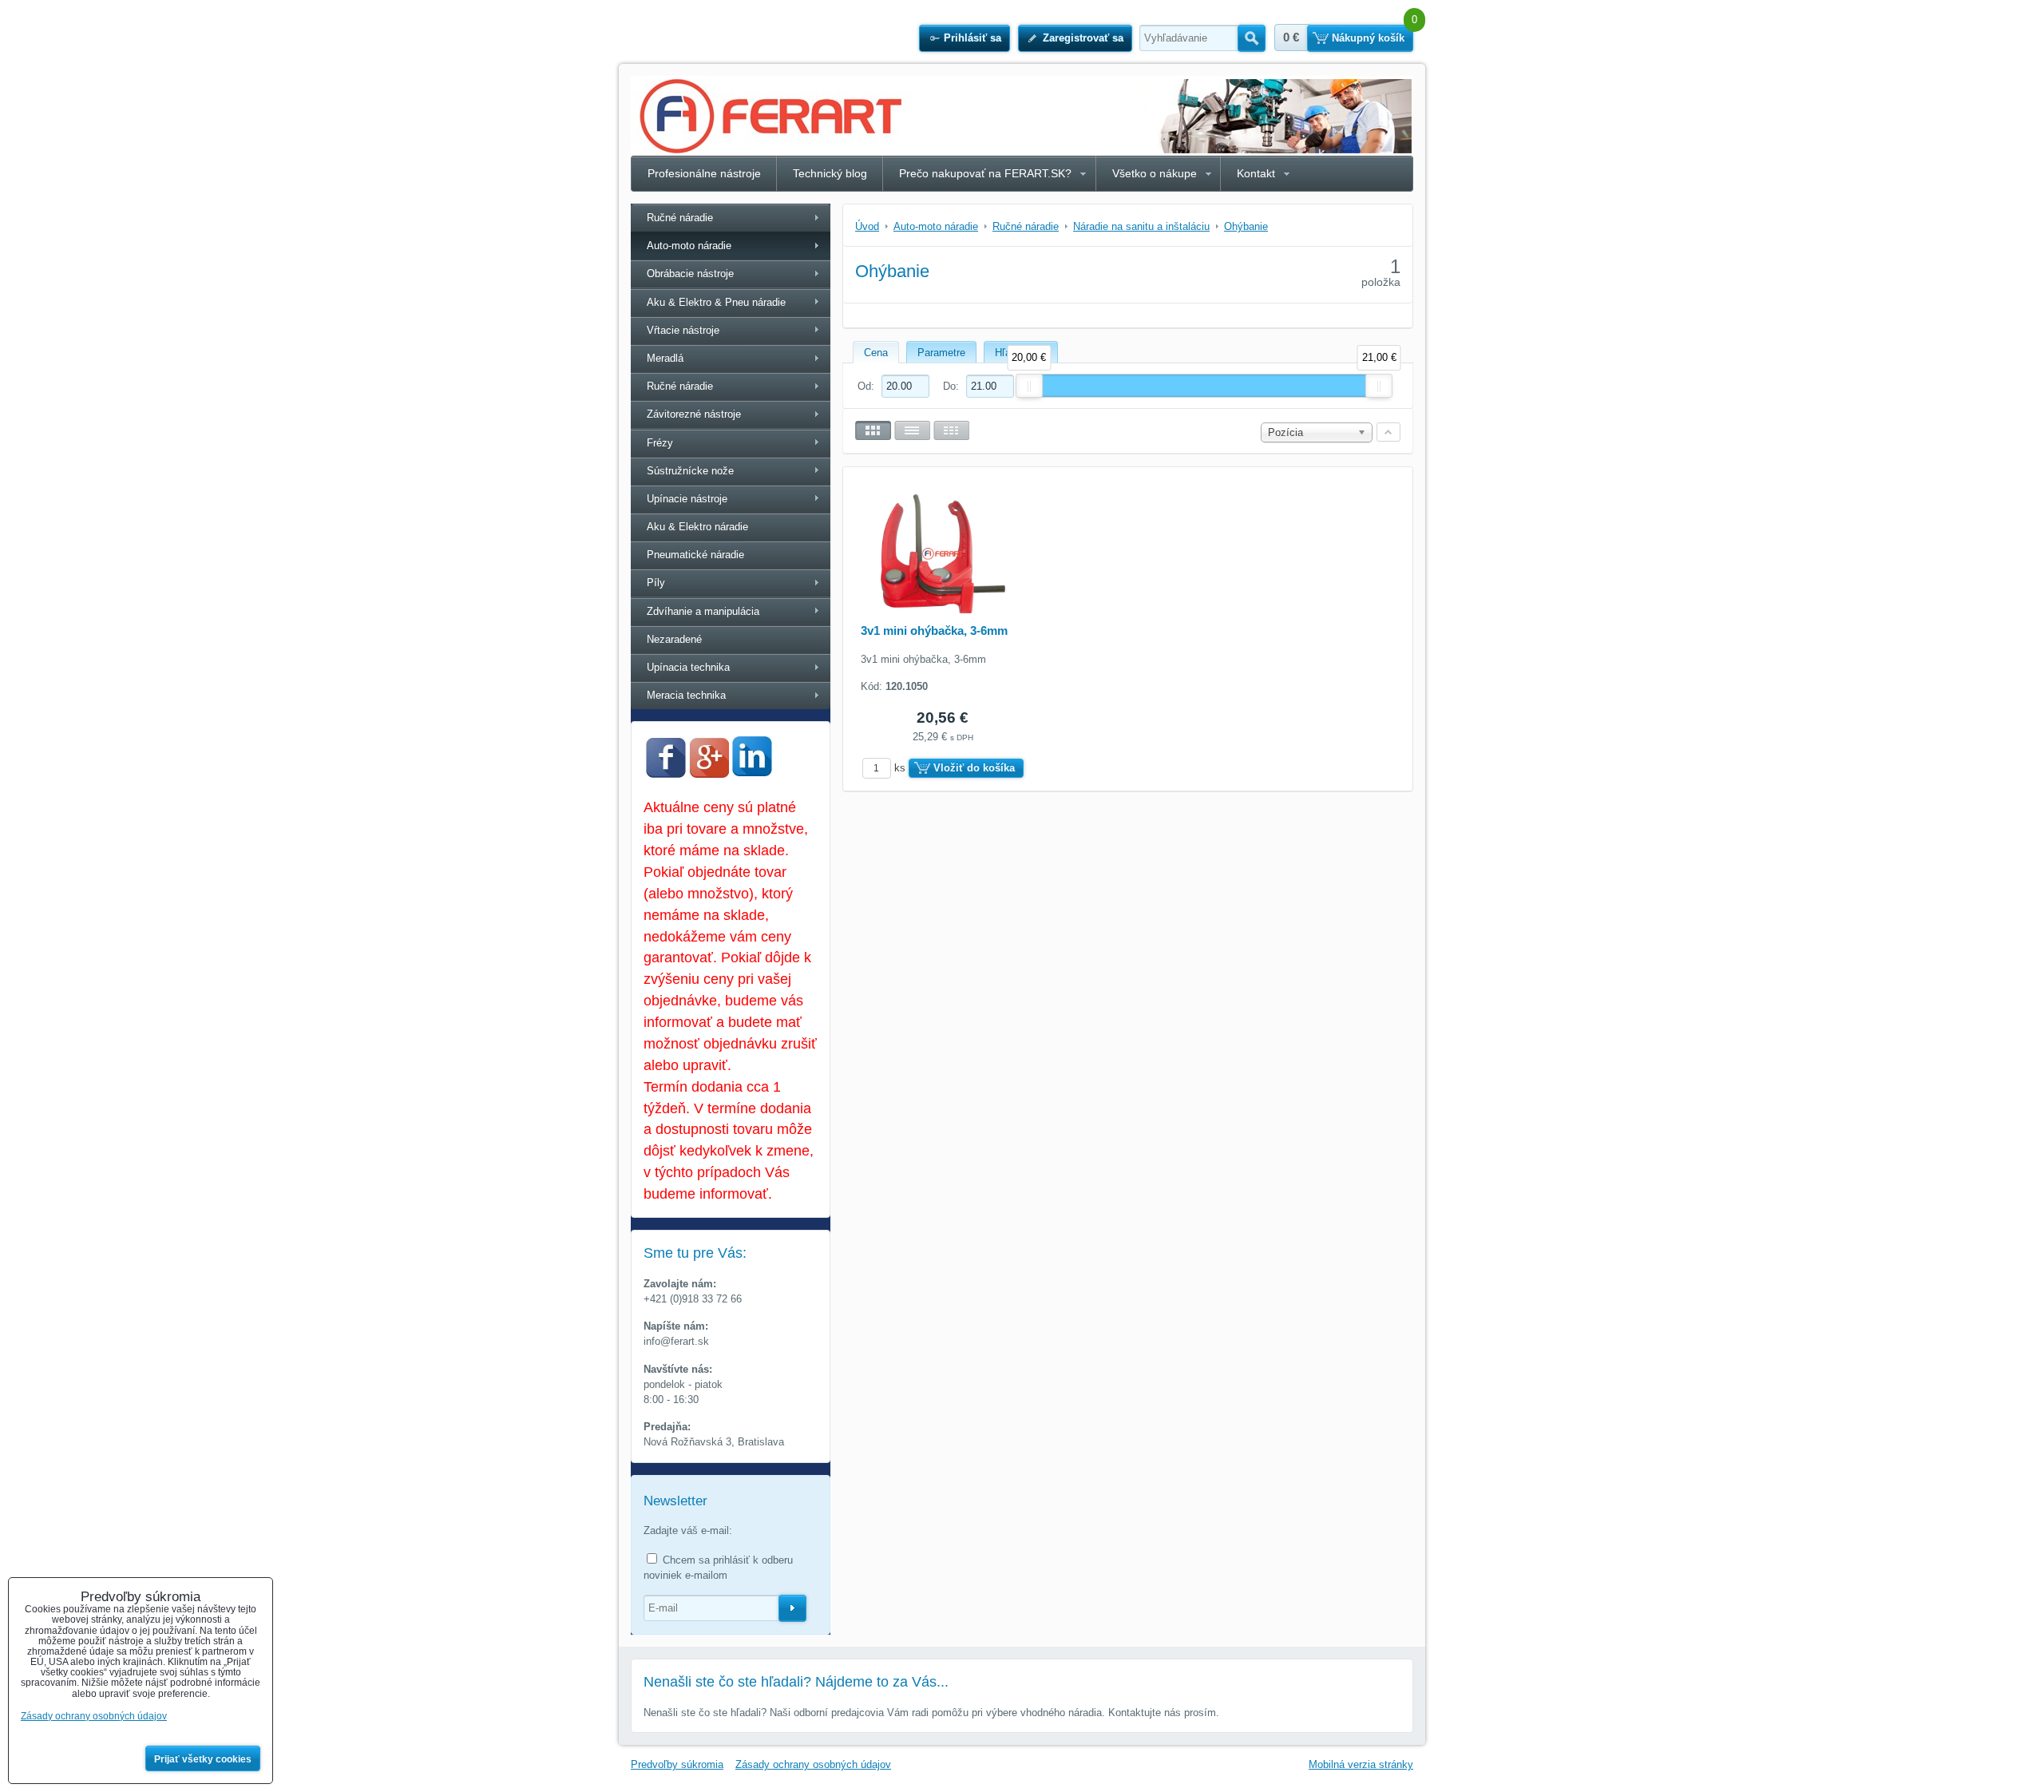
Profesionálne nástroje (704, 173)
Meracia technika (686, 695)
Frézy (660, 443)
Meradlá (665, 358)
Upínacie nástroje (687, 499)
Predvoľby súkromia (677, 1764)
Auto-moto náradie (689, 246)
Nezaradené (674, 639)
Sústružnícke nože (690, 471)
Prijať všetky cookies (203, 1759)
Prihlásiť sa (972, 38)
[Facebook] (666, 774)
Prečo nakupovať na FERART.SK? (985, 173)
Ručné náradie (680, 218)
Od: (868, 386)
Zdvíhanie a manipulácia (703, 611)
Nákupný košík (1368, 38)
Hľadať (1252, 38)
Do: (953, 386)
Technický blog (830, 173)
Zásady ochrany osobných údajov (813, 1764)
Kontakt (1256, 173)
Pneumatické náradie (695, 555)
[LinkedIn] (752, 772)
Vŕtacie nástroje (683, 330)
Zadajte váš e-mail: (688, 1530)
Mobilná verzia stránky (1361, 1764)
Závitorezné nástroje (694, 414)
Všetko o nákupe (1155, 173)
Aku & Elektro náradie (697, 527)
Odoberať (792, 1608)
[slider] (1029, 386)
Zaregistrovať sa (1083, 38)
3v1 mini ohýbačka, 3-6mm (934, 630)
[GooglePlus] (709, 774)
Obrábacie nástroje (690, 274)
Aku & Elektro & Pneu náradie (716, 302)
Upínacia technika (688, 667)
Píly (656, 583)
